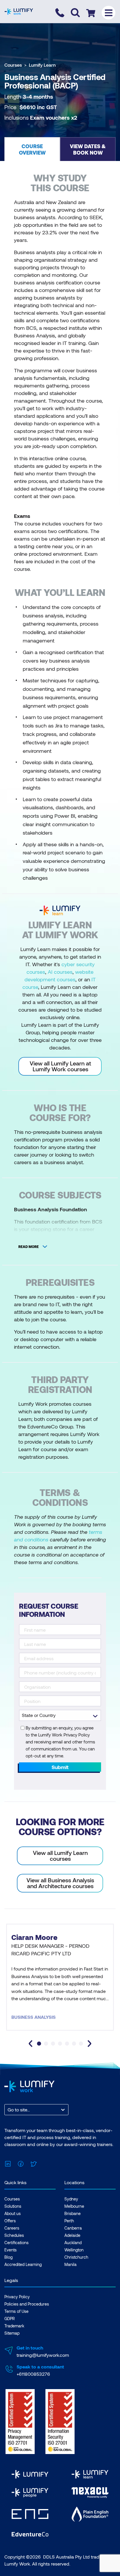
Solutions (13, 2206)
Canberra (73, 2228)
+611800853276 (33, 2374)
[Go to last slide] (31, 2044)
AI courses (60, 972)
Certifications (16, 2243)
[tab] (39, 2044)
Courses (13, 65)
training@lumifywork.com (43, 2355)
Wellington (74, 2250)
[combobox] (8, 2110)
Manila (70, 2264)
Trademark (14, 2326)
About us (13, 2213)
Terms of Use (16, 2311)
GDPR (10, 2319)
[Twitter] (33, 2163)
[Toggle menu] (108, 13)
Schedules (14, 2235)
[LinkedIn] (8, 2163)
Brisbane (73, 2213)
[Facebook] (21, 2163)
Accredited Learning (23, 2264)
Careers (12, 2228)
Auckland (73, 2243)
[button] (32, 149)
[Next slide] (89, 2044)
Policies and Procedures (27, 2304)
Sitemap (12, 2333)
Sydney (71, 2199)
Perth (69, 2221)
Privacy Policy (17, 2297)
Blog (8, 2257)
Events (10, 2250)
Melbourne (74, 2206)
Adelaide (72, 2235)
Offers (10, 2221)
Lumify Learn (42, 65)
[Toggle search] (75, 13)
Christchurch (76, 2257)
